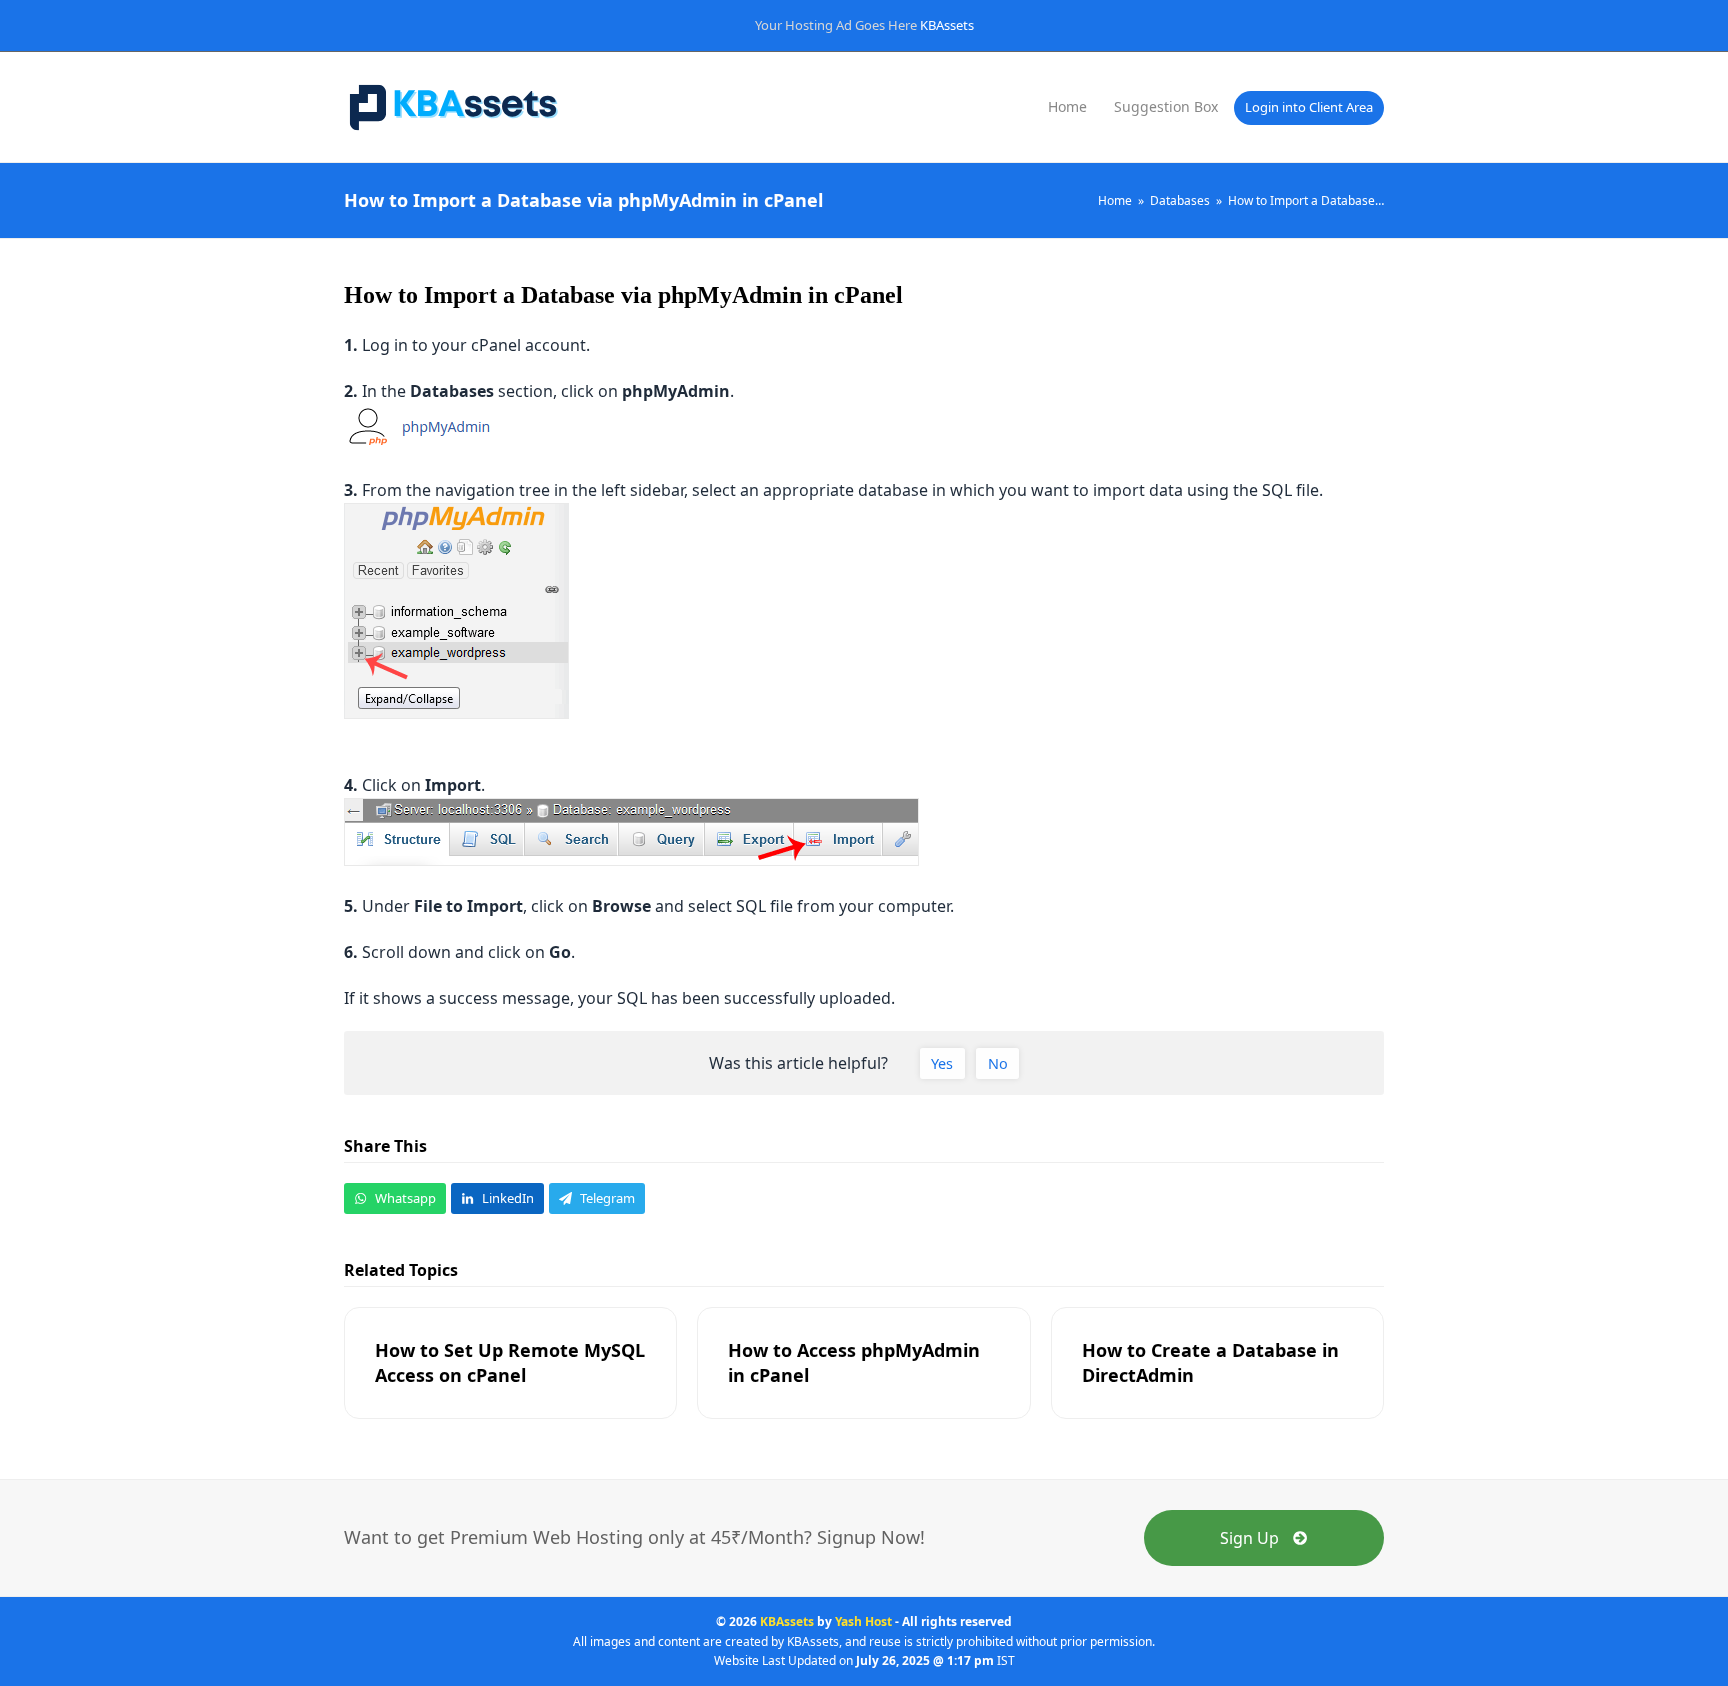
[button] (395, 1198)
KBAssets (947, 25)
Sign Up (1249, 1538)
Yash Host (863, 1621)
